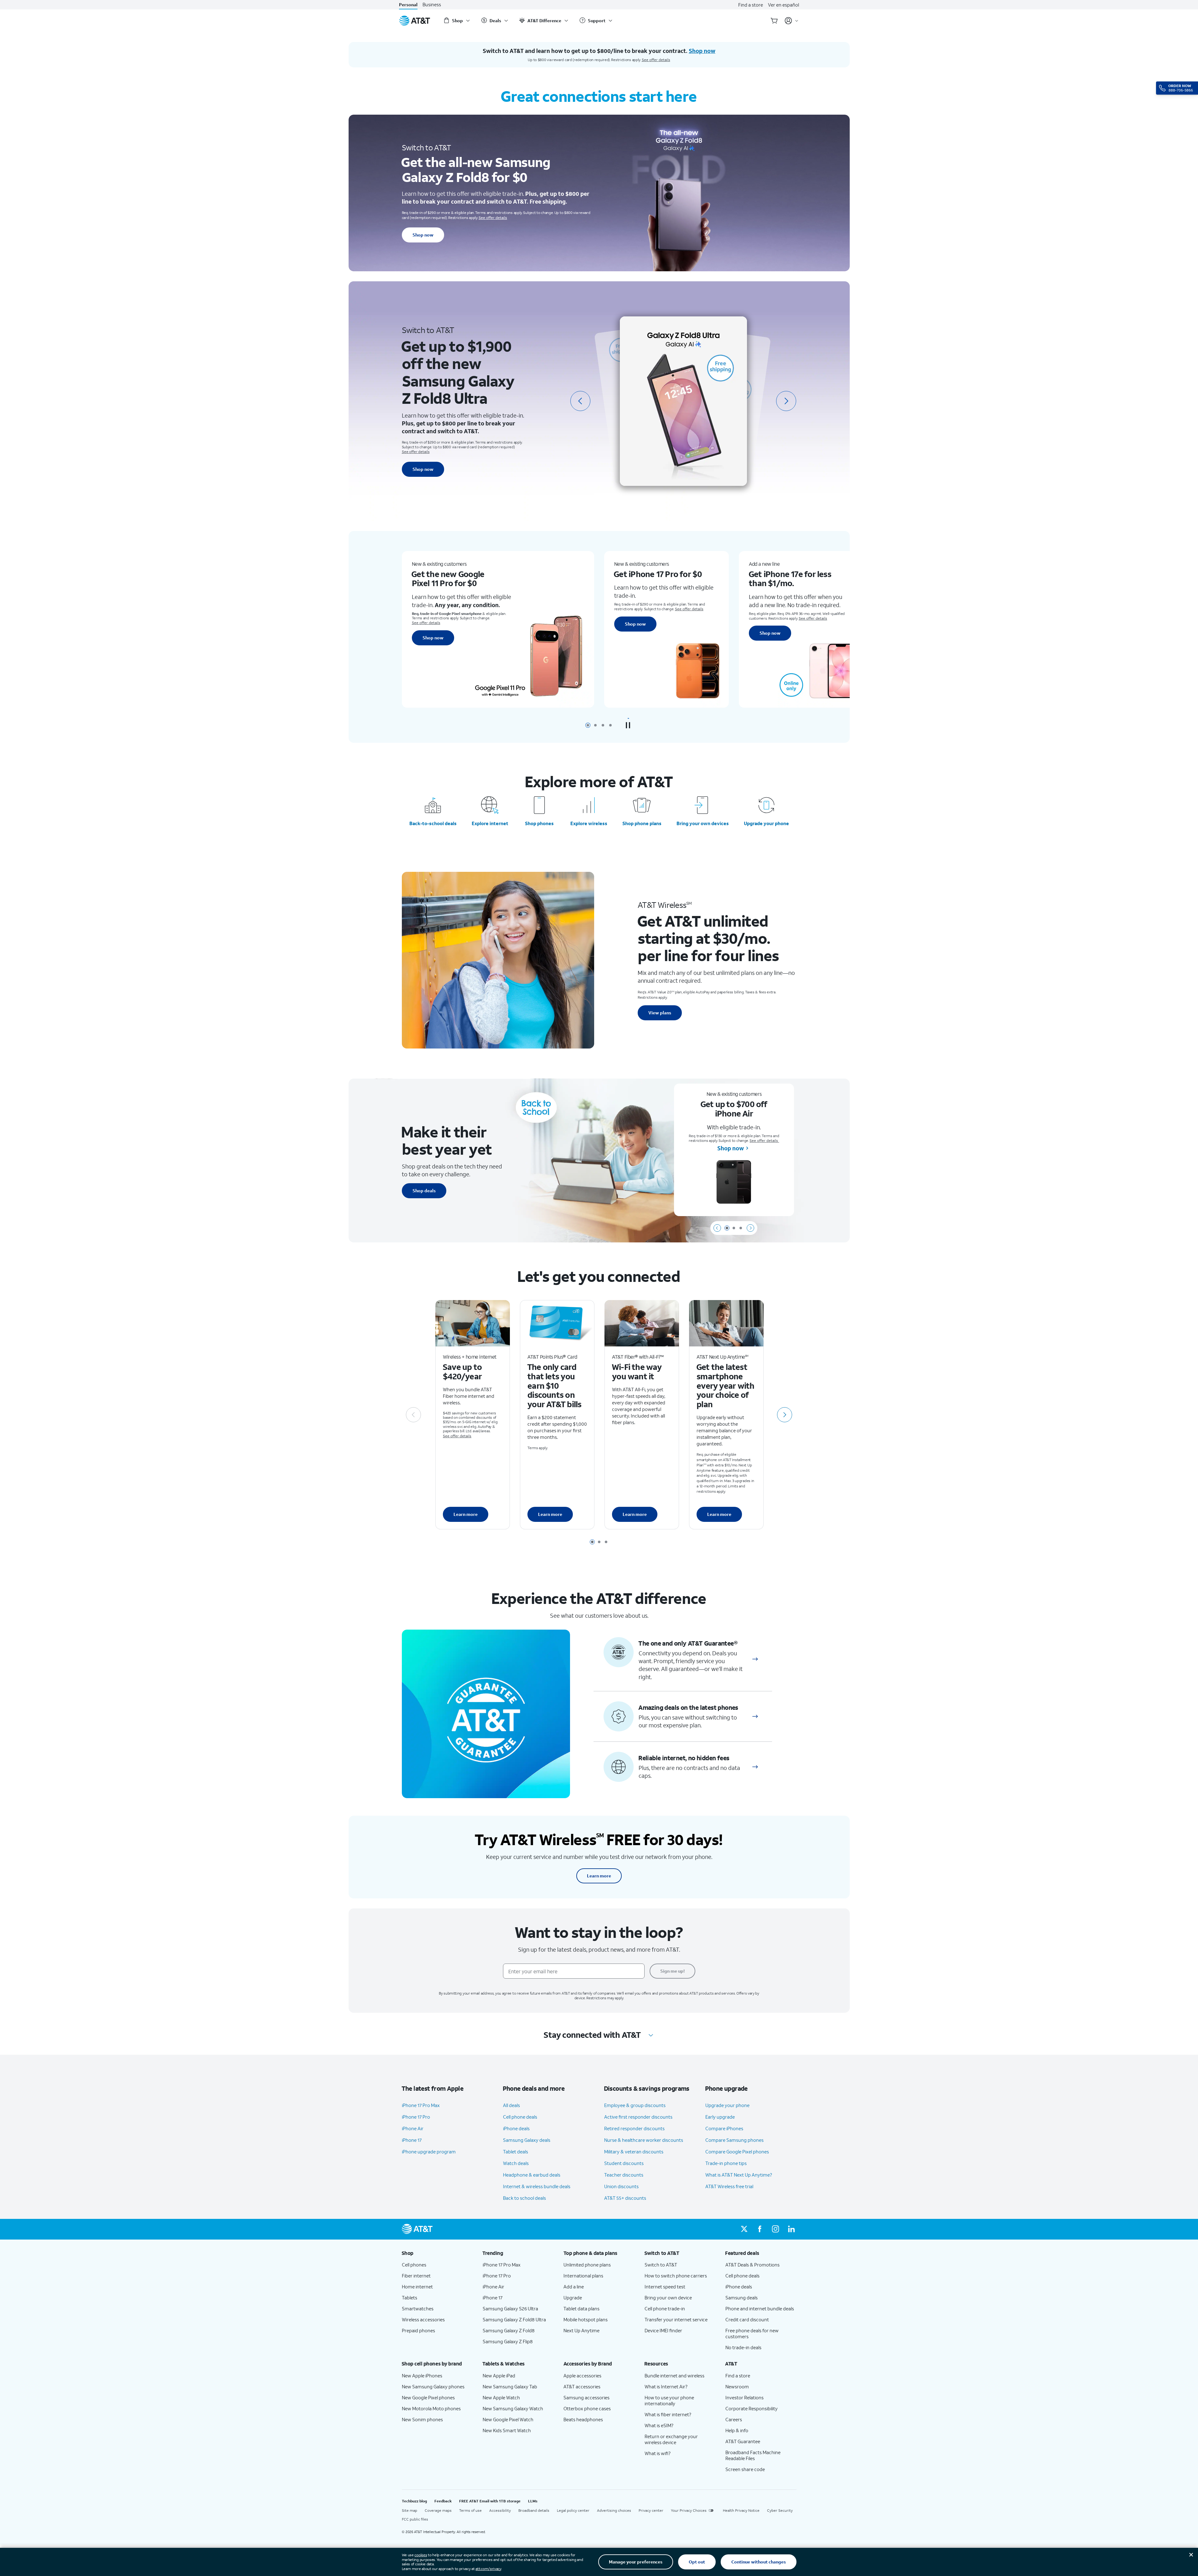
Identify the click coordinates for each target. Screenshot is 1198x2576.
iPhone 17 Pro (416, 2117)
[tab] (588, 725)
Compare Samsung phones (734, 2140)
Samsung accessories (586, 2397)
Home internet (417, 2287)
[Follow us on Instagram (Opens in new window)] (775, 2229)
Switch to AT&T (661, 2265)
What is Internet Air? (666, 2386)
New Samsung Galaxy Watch (513, 2408)
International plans (583, 2276)
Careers (734, 2419)
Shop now (423, 235)
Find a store (751, 5)
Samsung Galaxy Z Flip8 (508, 2341)
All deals (511, 2105)
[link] (755, 1659)
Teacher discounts (624, 2175)
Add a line (574, 2287)
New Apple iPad (499, 2376)
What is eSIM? (659, 2425)
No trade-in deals (743, 2347)
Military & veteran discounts (634, 2152)
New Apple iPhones (422, 2376)
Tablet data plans (581, 2308)
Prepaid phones (418, 2330)
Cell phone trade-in (665, 2308)
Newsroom (737, 2386)
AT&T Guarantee (743, 2441)
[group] (437, 2253)
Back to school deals (524, 2198)
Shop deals (424, 1191)
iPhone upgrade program (429, 2152)
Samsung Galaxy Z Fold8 (509, 2330)
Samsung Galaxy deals (527, 2140)
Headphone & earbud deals (532, 2175)
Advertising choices (614, 2510)
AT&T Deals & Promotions (752, 2265)
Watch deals (516, 2163)
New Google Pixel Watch (508, 2419)
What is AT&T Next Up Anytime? (739, 2175)
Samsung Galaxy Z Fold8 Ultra (514, 2319)
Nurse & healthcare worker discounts (644, 2140)
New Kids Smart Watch (507, 2430)
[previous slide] (580, 401)
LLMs (533, 2501)
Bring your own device (668, 2298)
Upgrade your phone (766, 823)
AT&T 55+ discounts (625, 2198)
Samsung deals (742, 2298)
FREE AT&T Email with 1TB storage (490, 2501)
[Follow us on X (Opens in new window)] (744, 2229)
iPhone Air (413, 2128)
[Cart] (774, 21)
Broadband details (534, 2510)
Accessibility (500, 2510)
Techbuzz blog (414, 2501)
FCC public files (415, 2519)
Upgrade (573, 2298)
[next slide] (786, 401)
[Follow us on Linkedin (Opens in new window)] (791, 2229)
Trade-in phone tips (726, 2163)
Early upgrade (720, 2117)
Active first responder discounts (638, 2117)
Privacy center (651, 2510)
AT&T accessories (582, 2386)
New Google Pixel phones (428, 2397)
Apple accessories (582, 2376)
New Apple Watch (501, 2397)
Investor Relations (744, 2397)
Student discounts (624, 2163)
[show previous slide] (717, 1228)
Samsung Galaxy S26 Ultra (510, 2308)
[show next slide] (750, 1228)
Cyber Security (780, 2510)
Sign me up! (672, 1971)
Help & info (737, 2430)
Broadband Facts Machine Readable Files (753, 2455)
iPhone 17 (412, 2140)
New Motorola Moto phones (431, 2408)
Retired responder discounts (634, 2128)
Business (432, 5)
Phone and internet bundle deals (760, 2308)
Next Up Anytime (581, 2330)
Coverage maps (438, 2510)
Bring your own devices (703, 823)
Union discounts (621, 2186)
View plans (660, 1013)
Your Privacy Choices (689, 2510)
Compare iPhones (724, 2128)
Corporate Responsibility (752, 2408)
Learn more (466, 1514)
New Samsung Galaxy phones (433, 2386)
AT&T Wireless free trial (729, 2186)
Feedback (443, 2501)
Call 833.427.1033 (814, 632)
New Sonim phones (422, 2419)
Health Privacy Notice (741, 2510)
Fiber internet (416, 2276)
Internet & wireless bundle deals (537, 2186)
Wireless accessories (423, 2319)
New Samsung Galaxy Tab (510, 2386)
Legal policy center (573, 2510)
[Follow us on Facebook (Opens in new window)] (760, 2229)
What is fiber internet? (668, 2414)
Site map (410, 2510)
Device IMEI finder (663, 2330)
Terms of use (470, 2510)
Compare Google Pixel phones (737, 2152)
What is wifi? (658, 2453)
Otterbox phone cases (587, 2408)
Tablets (410, 2298)
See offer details (656, 60)
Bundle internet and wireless (674, 2376)
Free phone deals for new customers (752, 2333)
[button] (628, 725)
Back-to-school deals (433, 823)
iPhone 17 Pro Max (421, 2105)
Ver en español (783, 5)
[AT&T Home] (415, 21)
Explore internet (490, 823)
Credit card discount (747, 2319)
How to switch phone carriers (676, 2276)
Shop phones (539, 823)
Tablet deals (516, 2152)
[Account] (792, 21)
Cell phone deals (520, 2117)
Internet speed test (665, 2287)
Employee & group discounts (635, 2105)
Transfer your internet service (676, 2319)
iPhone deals (516, 2128)
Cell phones (414, 2265)
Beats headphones (583, 2419)
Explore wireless (589, 823)
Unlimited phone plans (587, 2265)
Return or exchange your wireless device (671, 2439)
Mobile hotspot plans (586, 2319)
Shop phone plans (642, 823)
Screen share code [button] (745, 2469)
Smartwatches (418, 2308)
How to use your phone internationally (669, 2400)
